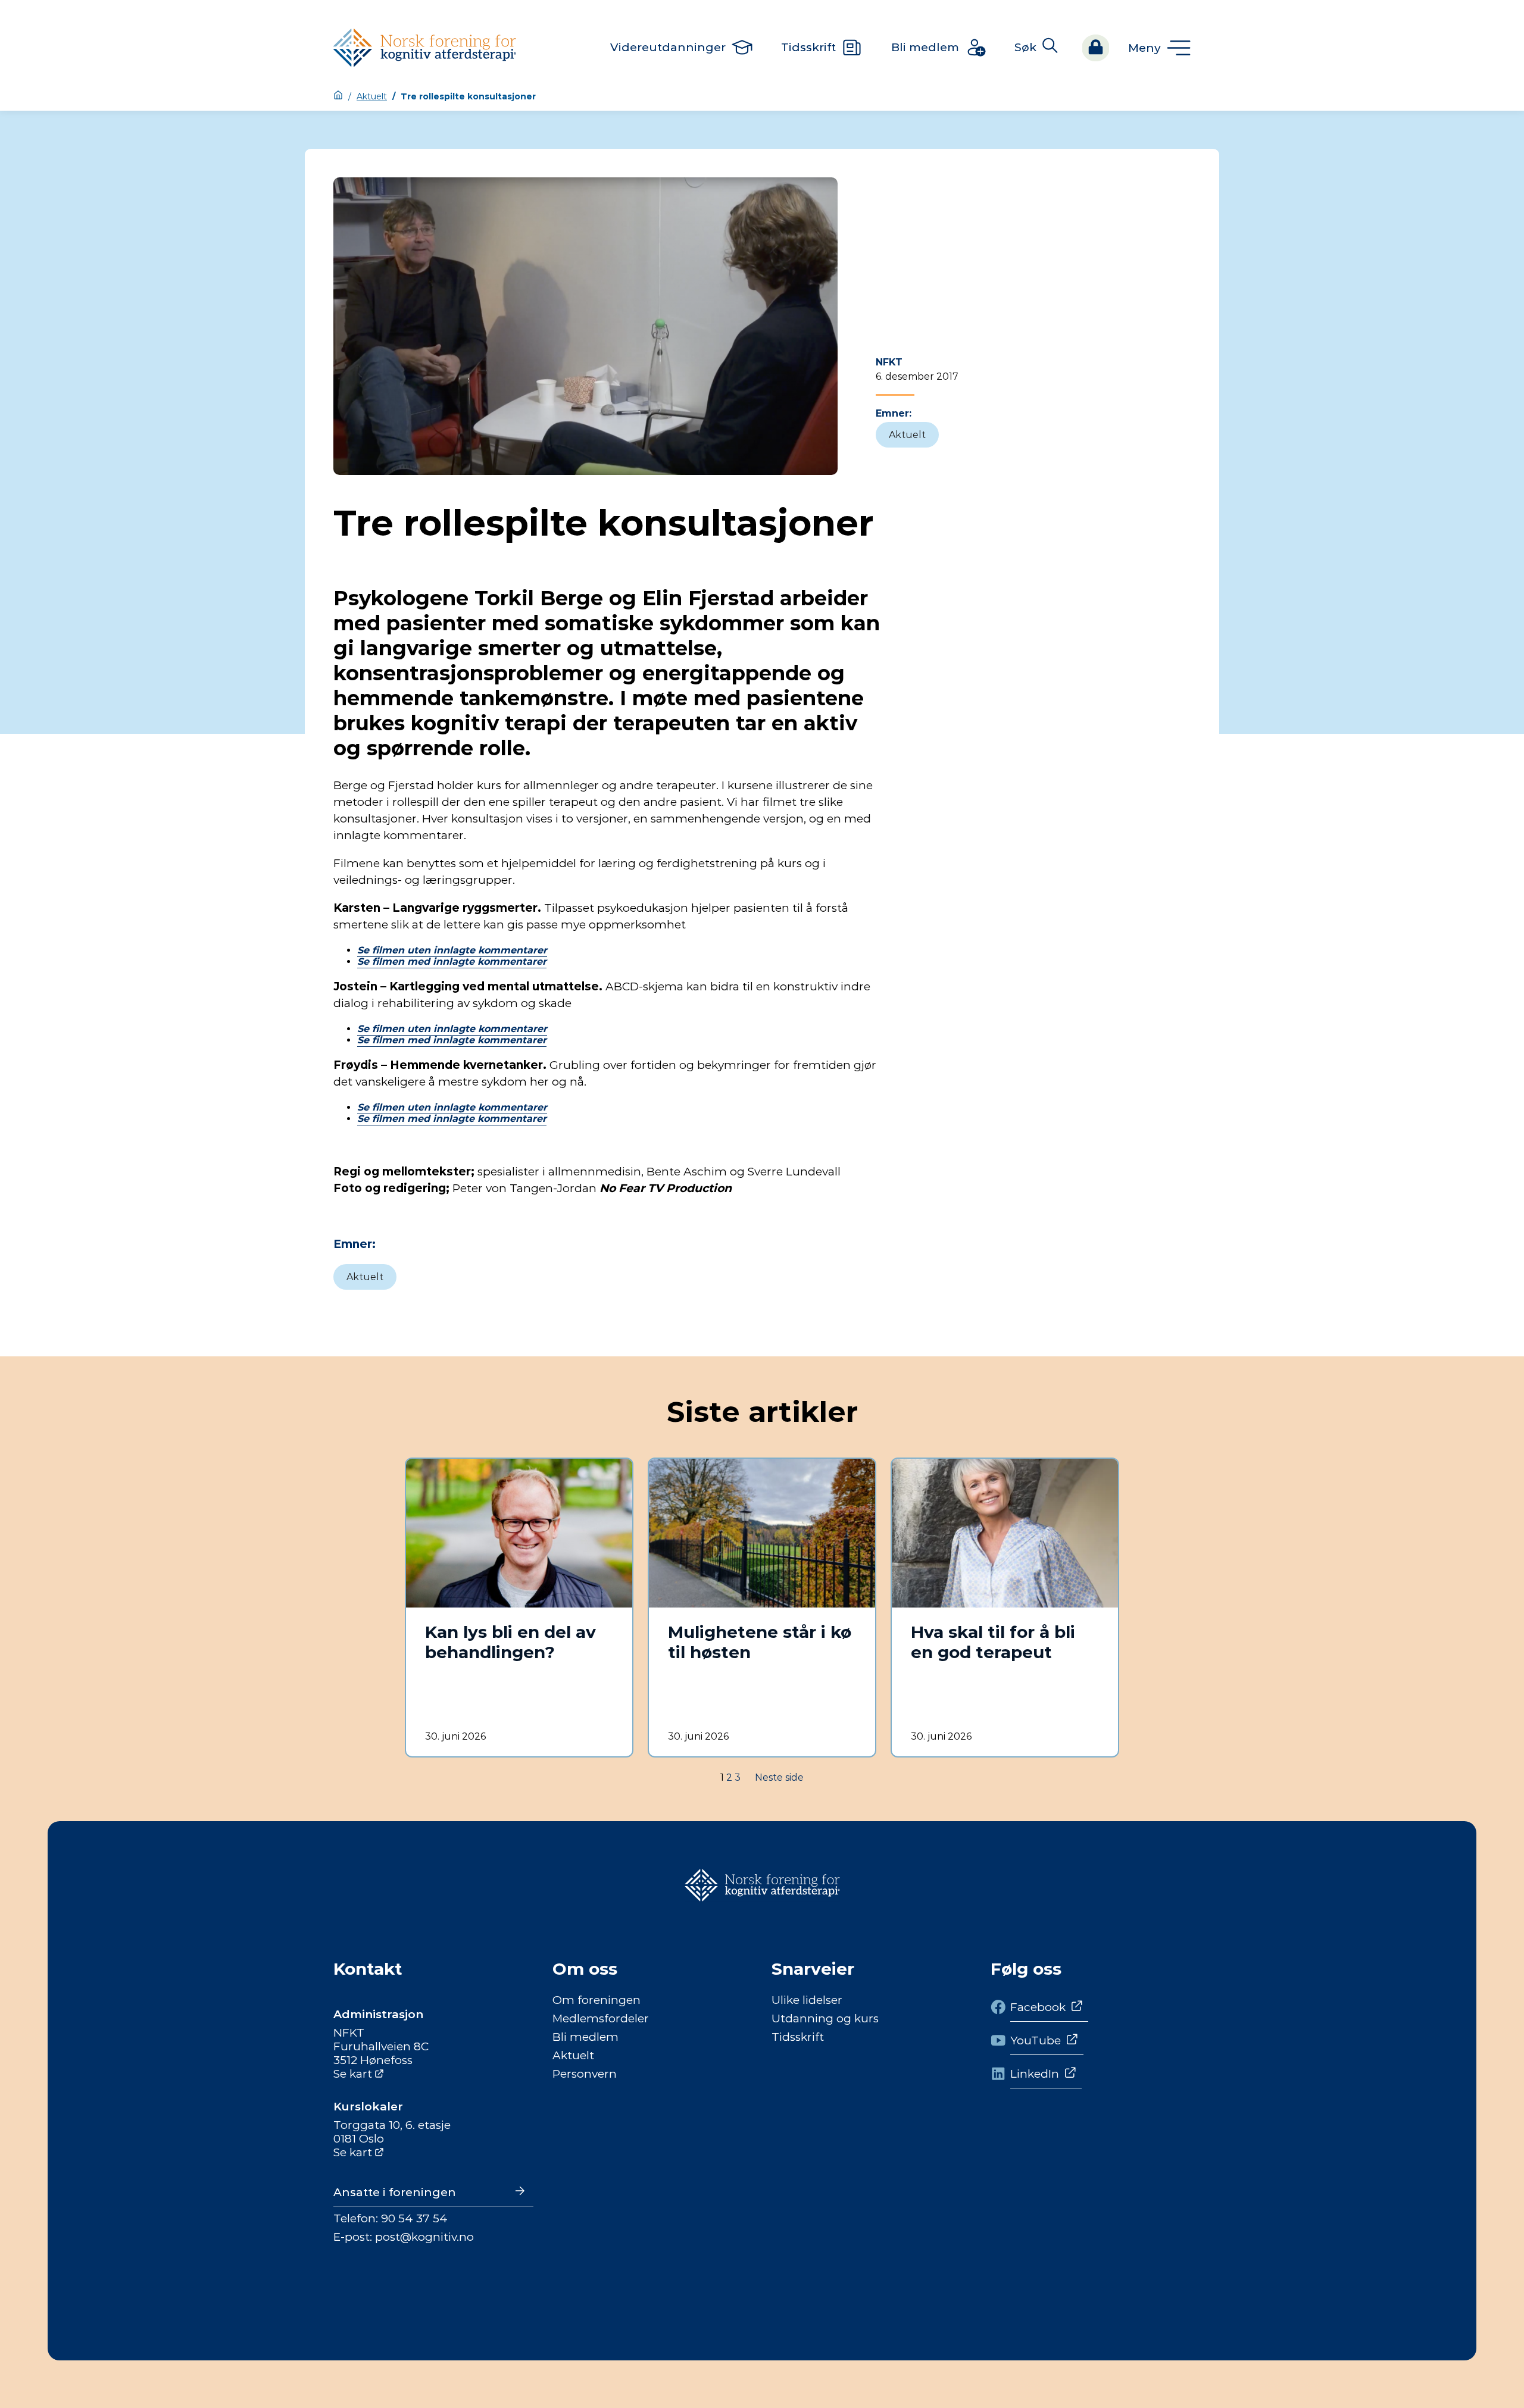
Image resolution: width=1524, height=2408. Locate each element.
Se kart (353, 2074)
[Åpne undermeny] (1159, 48)
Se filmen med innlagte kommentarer (452, 961)
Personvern (585, 2074)
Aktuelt (372, 96)
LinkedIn (1035, 2074)
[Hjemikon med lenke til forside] (338, 96)
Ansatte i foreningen (395, 2192)
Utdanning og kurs (825, 2018)
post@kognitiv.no (424, 2237)
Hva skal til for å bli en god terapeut (993, 1642)
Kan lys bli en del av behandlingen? (510, 1642)
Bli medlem (585, 2037)
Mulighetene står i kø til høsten (760, 1642)
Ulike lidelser (807, 2000)
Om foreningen (597, 2000)
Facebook (1038, 2007)
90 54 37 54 (414, 2218)
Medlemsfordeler (601, 2018)
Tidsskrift (798, 2037)
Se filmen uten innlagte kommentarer (452, 950)
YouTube (1036, 2040)
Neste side (779, 1777)
